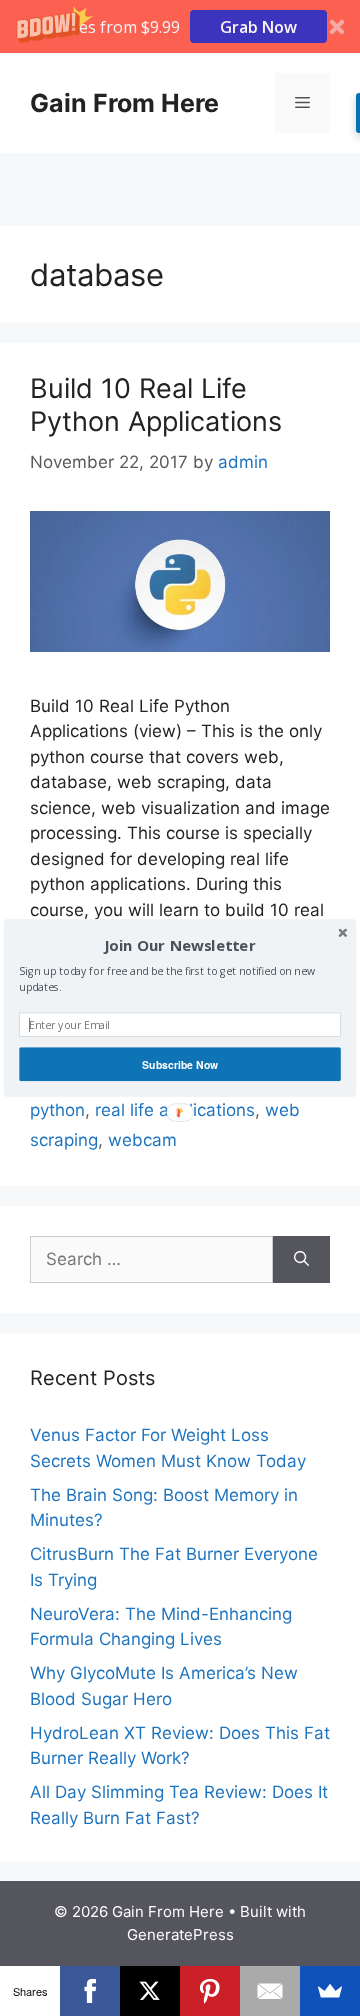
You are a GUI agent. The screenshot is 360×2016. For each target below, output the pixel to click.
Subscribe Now (180, 1064)
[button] (180, 946)
